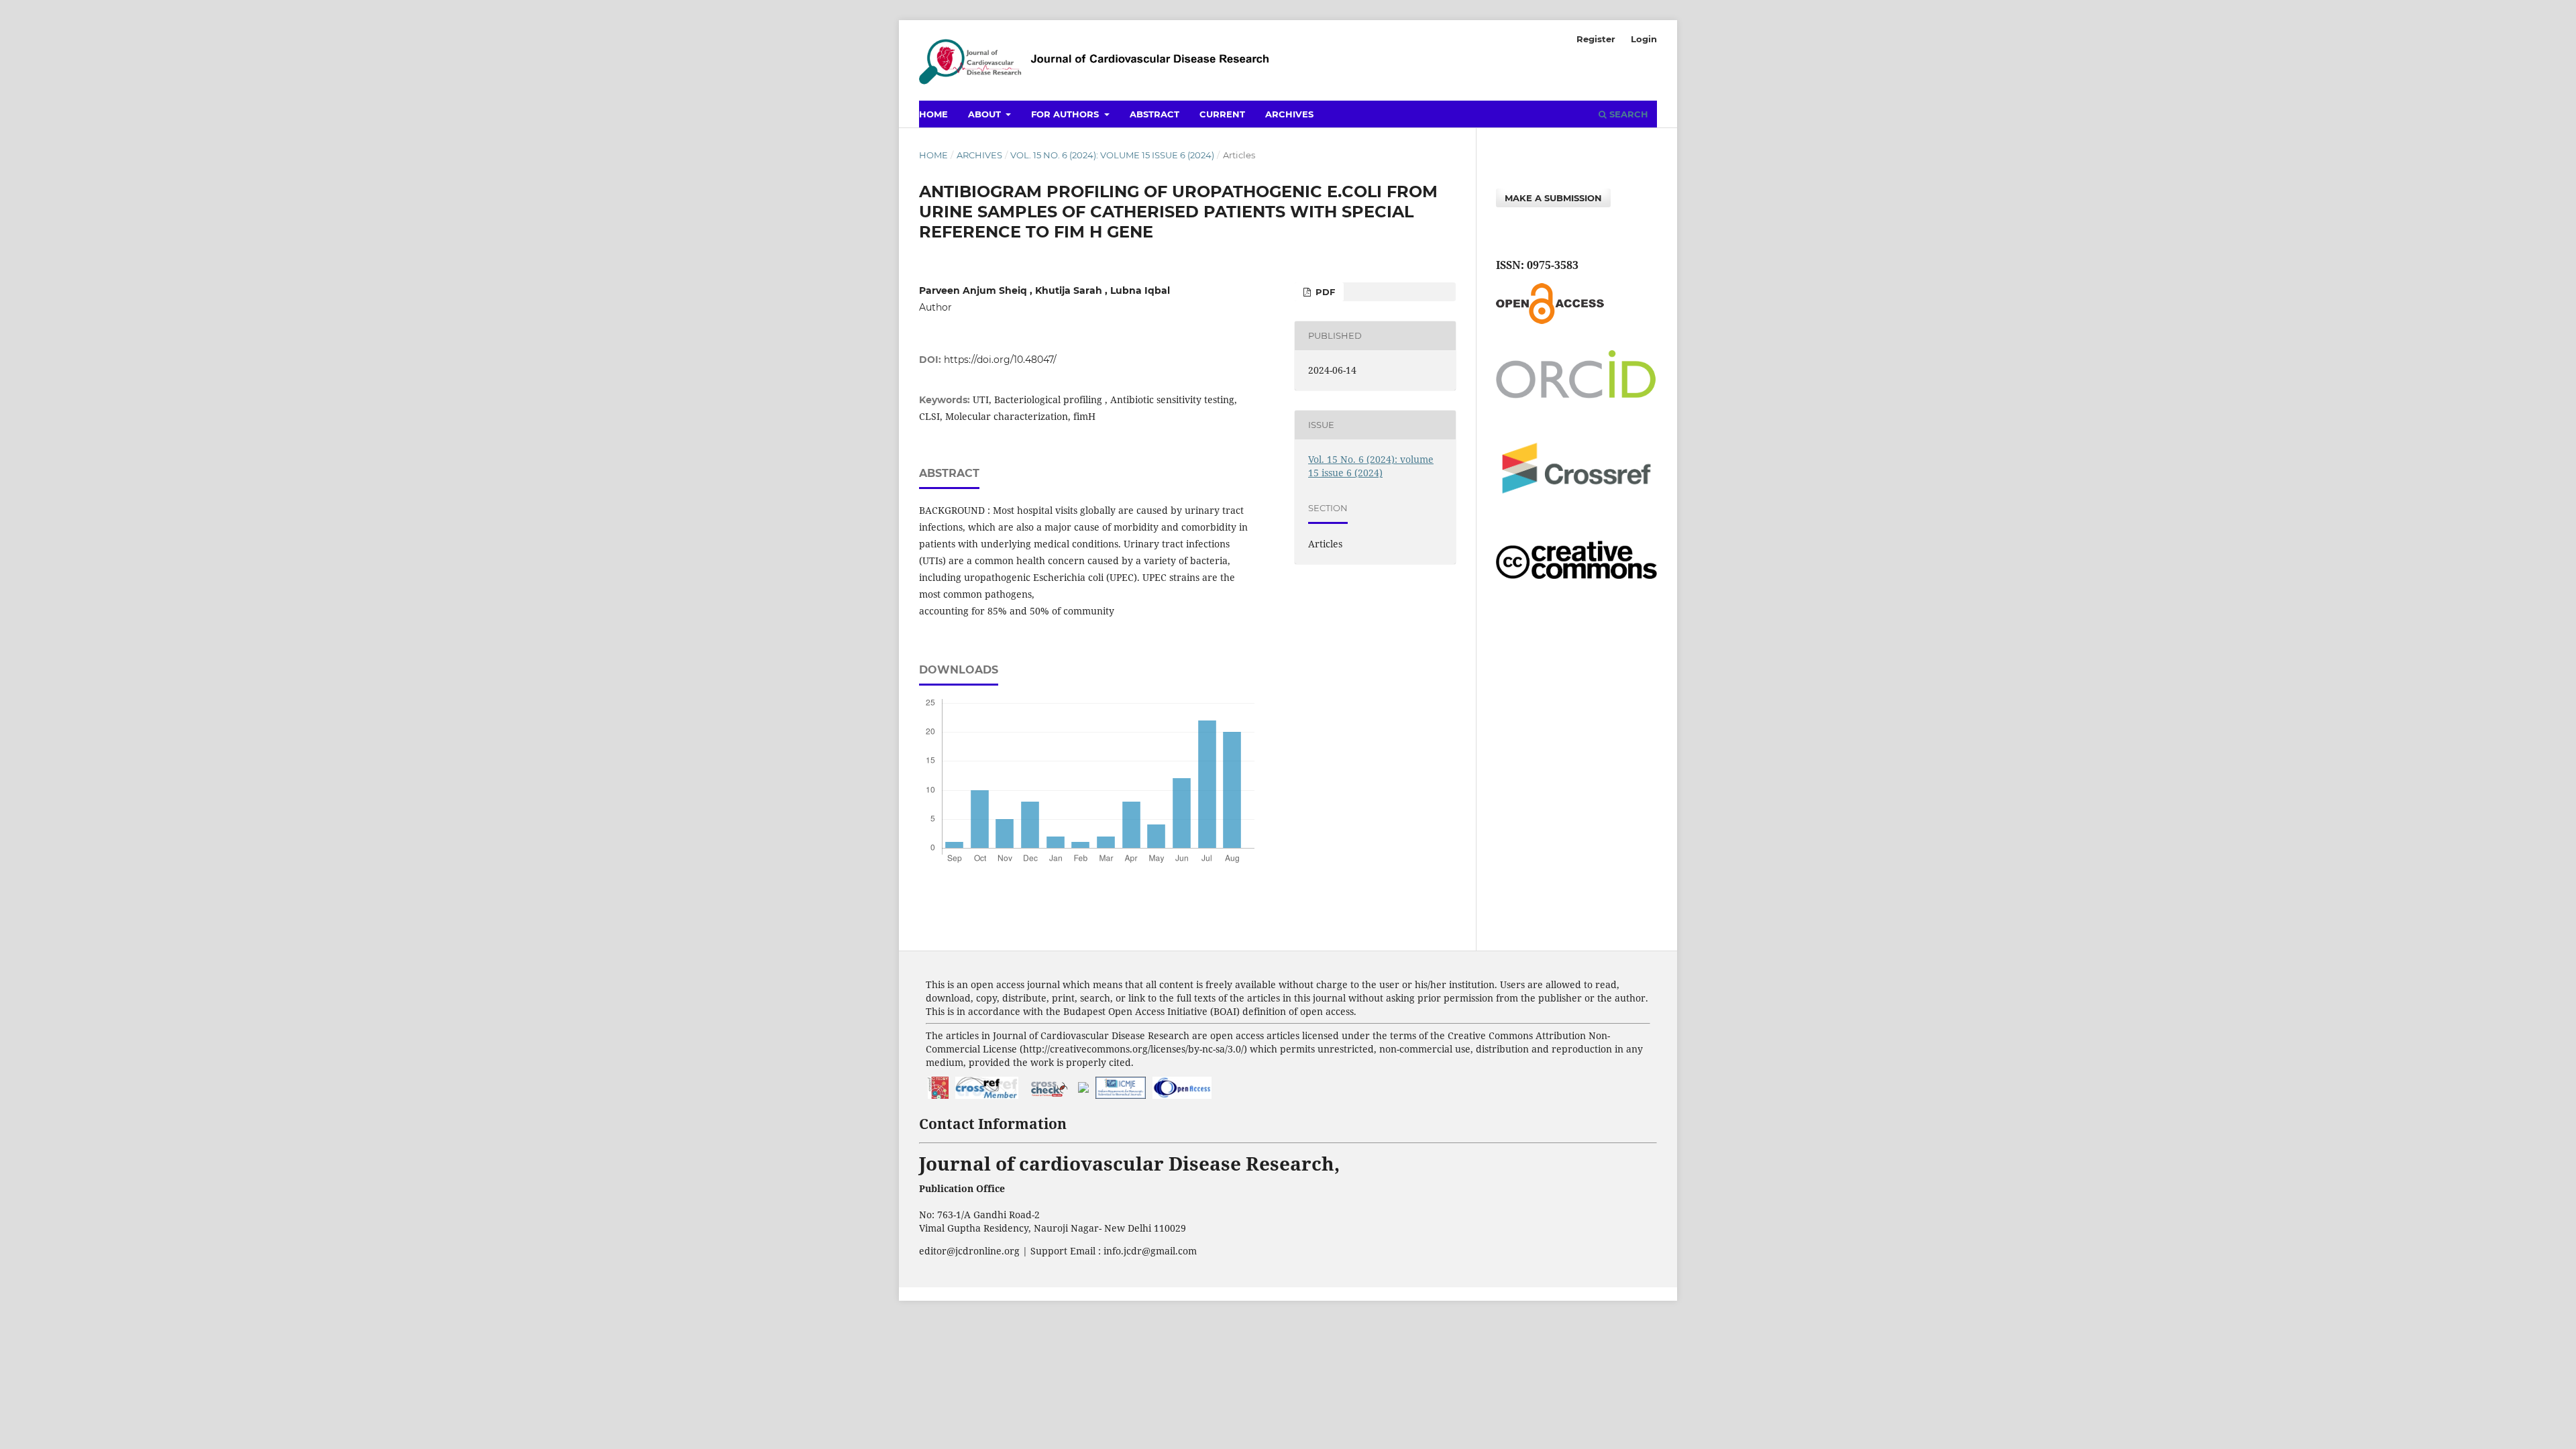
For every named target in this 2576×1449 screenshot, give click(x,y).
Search (1627, 114)
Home (933, 155)
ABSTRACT (1155, 114)
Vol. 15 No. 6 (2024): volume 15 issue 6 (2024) (1112, 155)
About (986, 114)
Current (1222, 114)
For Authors (1066, 114)
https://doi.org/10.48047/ (1000, 360)
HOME (933, 114)
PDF (1324, 292)
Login (1644, 39)
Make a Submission (1553, 198)
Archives (1289, 114)
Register (1596, 39)
